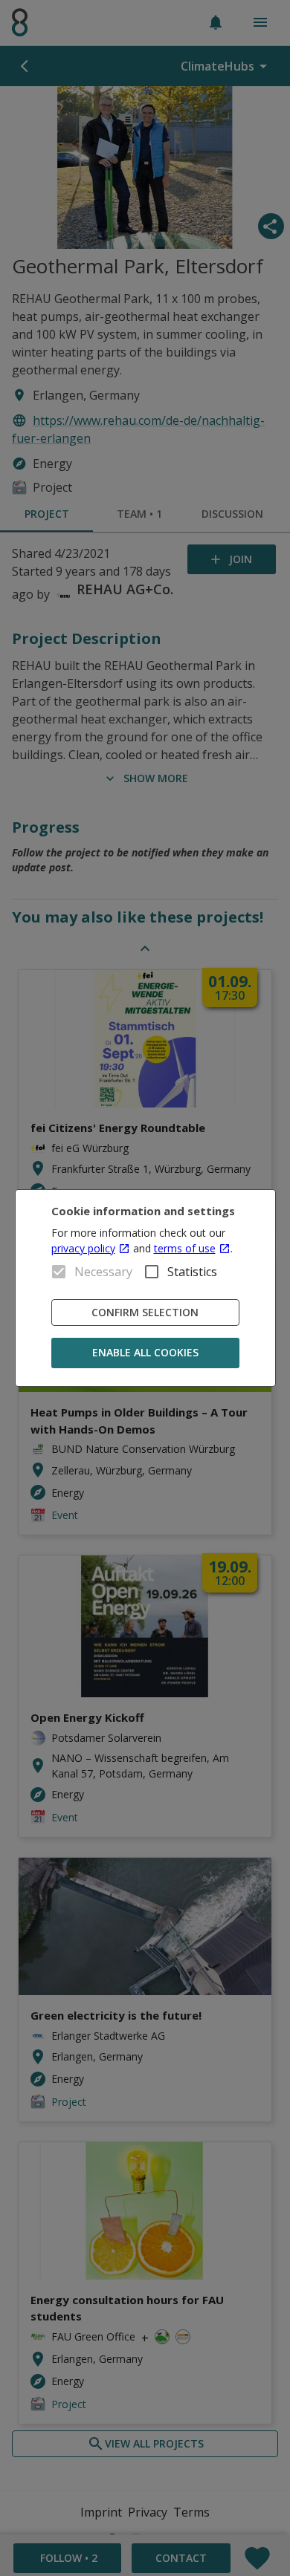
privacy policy (83, 1248)
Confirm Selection (145, 1312)
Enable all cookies (145, 1352)
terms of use (185, 1248)
